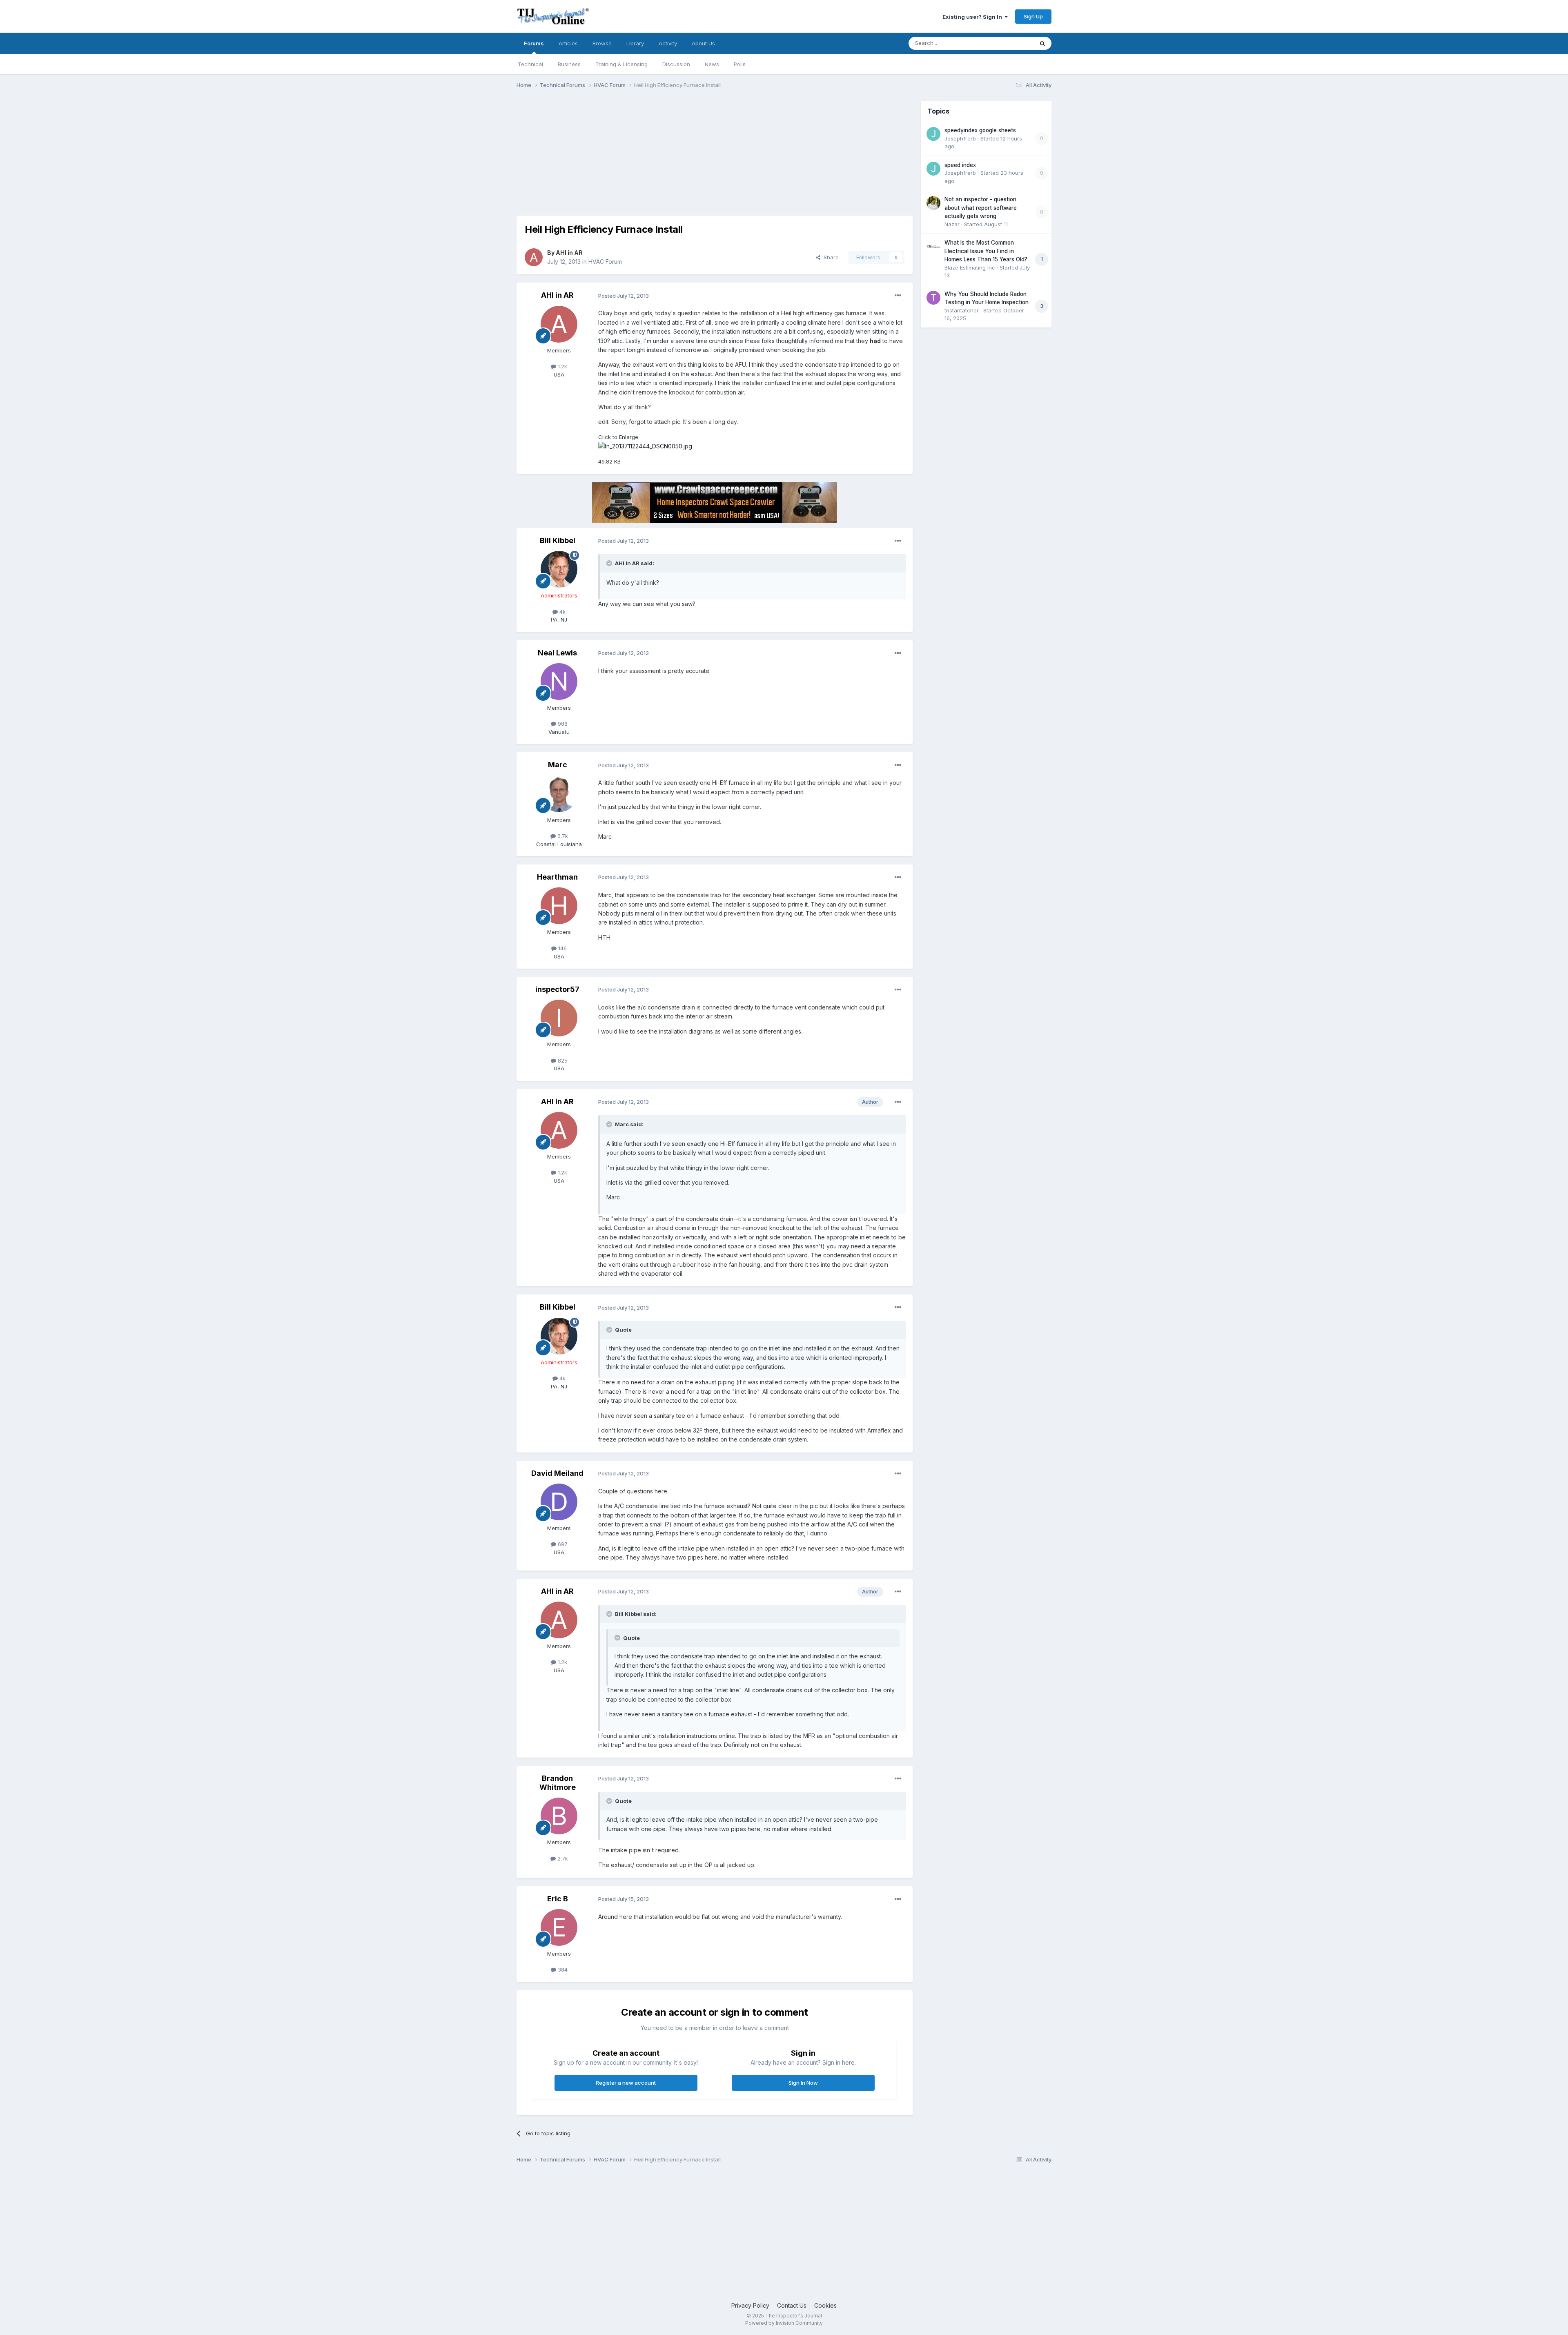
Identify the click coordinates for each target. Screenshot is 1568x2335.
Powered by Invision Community (784, 2323)
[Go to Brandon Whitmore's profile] (559, 1816)
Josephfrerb (960, 138)
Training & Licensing (621, 64)
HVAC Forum (605, 262)
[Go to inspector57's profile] (559, 1018)
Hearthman (557, 877)
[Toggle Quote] (610, 563)
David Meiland (557, 1473)
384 (562, 1970)
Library (635, 43)
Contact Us (792, 2305)
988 (562, 724)
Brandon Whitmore (558, 1783)
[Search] (1042, 43)
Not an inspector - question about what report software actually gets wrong (981, 208)
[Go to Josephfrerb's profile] (933, 134)
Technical (530, 64)
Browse (602, 43)
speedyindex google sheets (980, 130)
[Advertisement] (665, 158)
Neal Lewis (557, 653)
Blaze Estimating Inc (970, 267)
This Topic (1010, 43)
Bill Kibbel (558, 540)
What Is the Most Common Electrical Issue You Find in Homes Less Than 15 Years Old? (986, 251)
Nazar (952, 224)
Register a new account (626, 2083)
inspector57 (557, 989)
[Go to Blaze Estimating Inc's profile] (933, 246)
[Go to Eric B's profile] (559, 1927)
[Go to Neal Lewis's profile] (559, 682)
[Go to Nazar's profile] (933, 203)
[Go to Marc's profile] (559, 794)
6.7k (562, 836)
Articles (568, 43)
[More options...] (898, 296)
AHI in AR (569, 253)
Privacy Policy (750, 2305)
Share (830, 257)
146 (562, 948)
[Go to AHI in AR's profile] (534, 257)
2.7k (562, 1858)
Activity (668, 43)
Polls (740, 64)
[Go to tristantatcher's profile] (933, 298)
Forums (534, 43)
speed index (960, 165)
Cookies (825, 2305)
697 (562, 1544)
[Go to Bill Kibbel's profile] (559, 569)
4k (562, 612)
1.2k (562, 366)
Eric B (558, 1899)
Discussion (676, 64)
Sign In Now (803, 2083)
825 (562, 1061)
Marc (558, 765)
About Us (703, 43)
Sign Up (1033, 16)
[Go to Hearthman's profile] (559, 906)
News (712, 64)
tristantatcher (962, 310)
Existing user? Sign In (973, 17)
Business (569, 64)
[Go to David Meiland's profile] (559, 1502)
